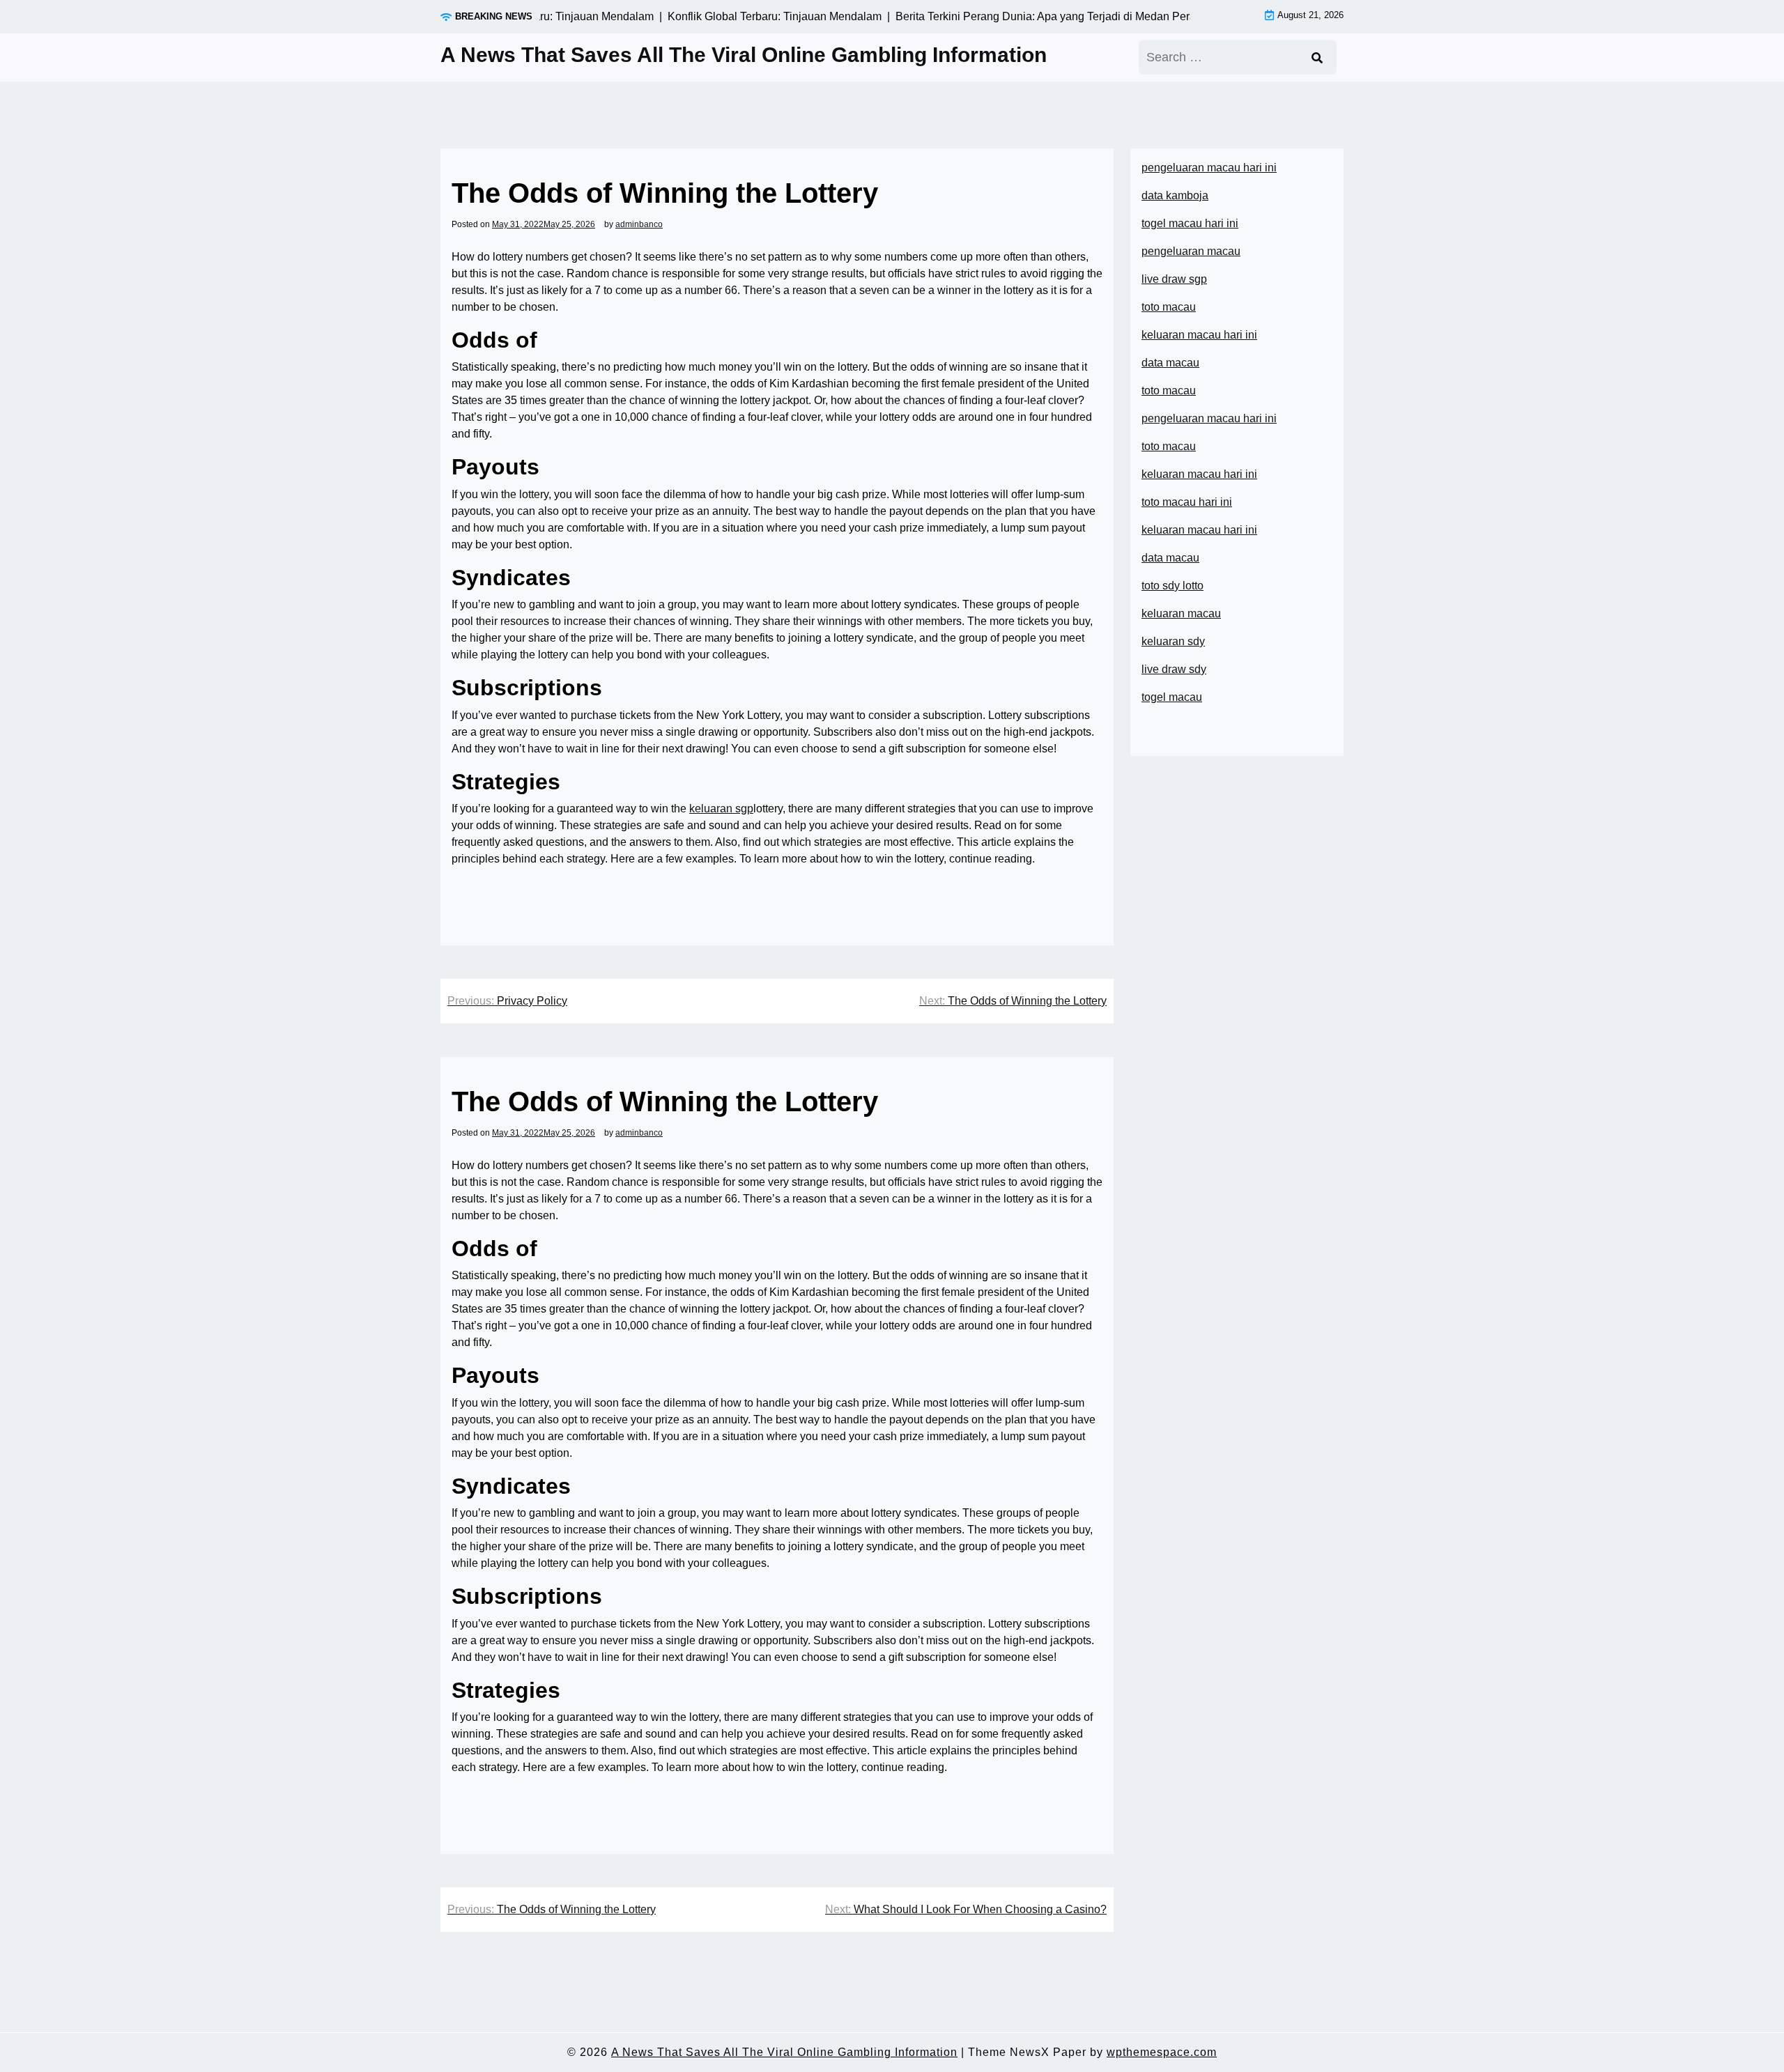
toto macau (1169, 307)
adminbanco (639, 224)
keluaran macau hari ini (1199, 335)
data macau (1170, 558)
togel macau (1172, 697)
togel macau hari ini (1190, 223)
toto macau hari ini (1187, 502)
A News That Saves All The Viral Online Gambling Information (744, 55)
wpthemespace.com (1162, 2052)
